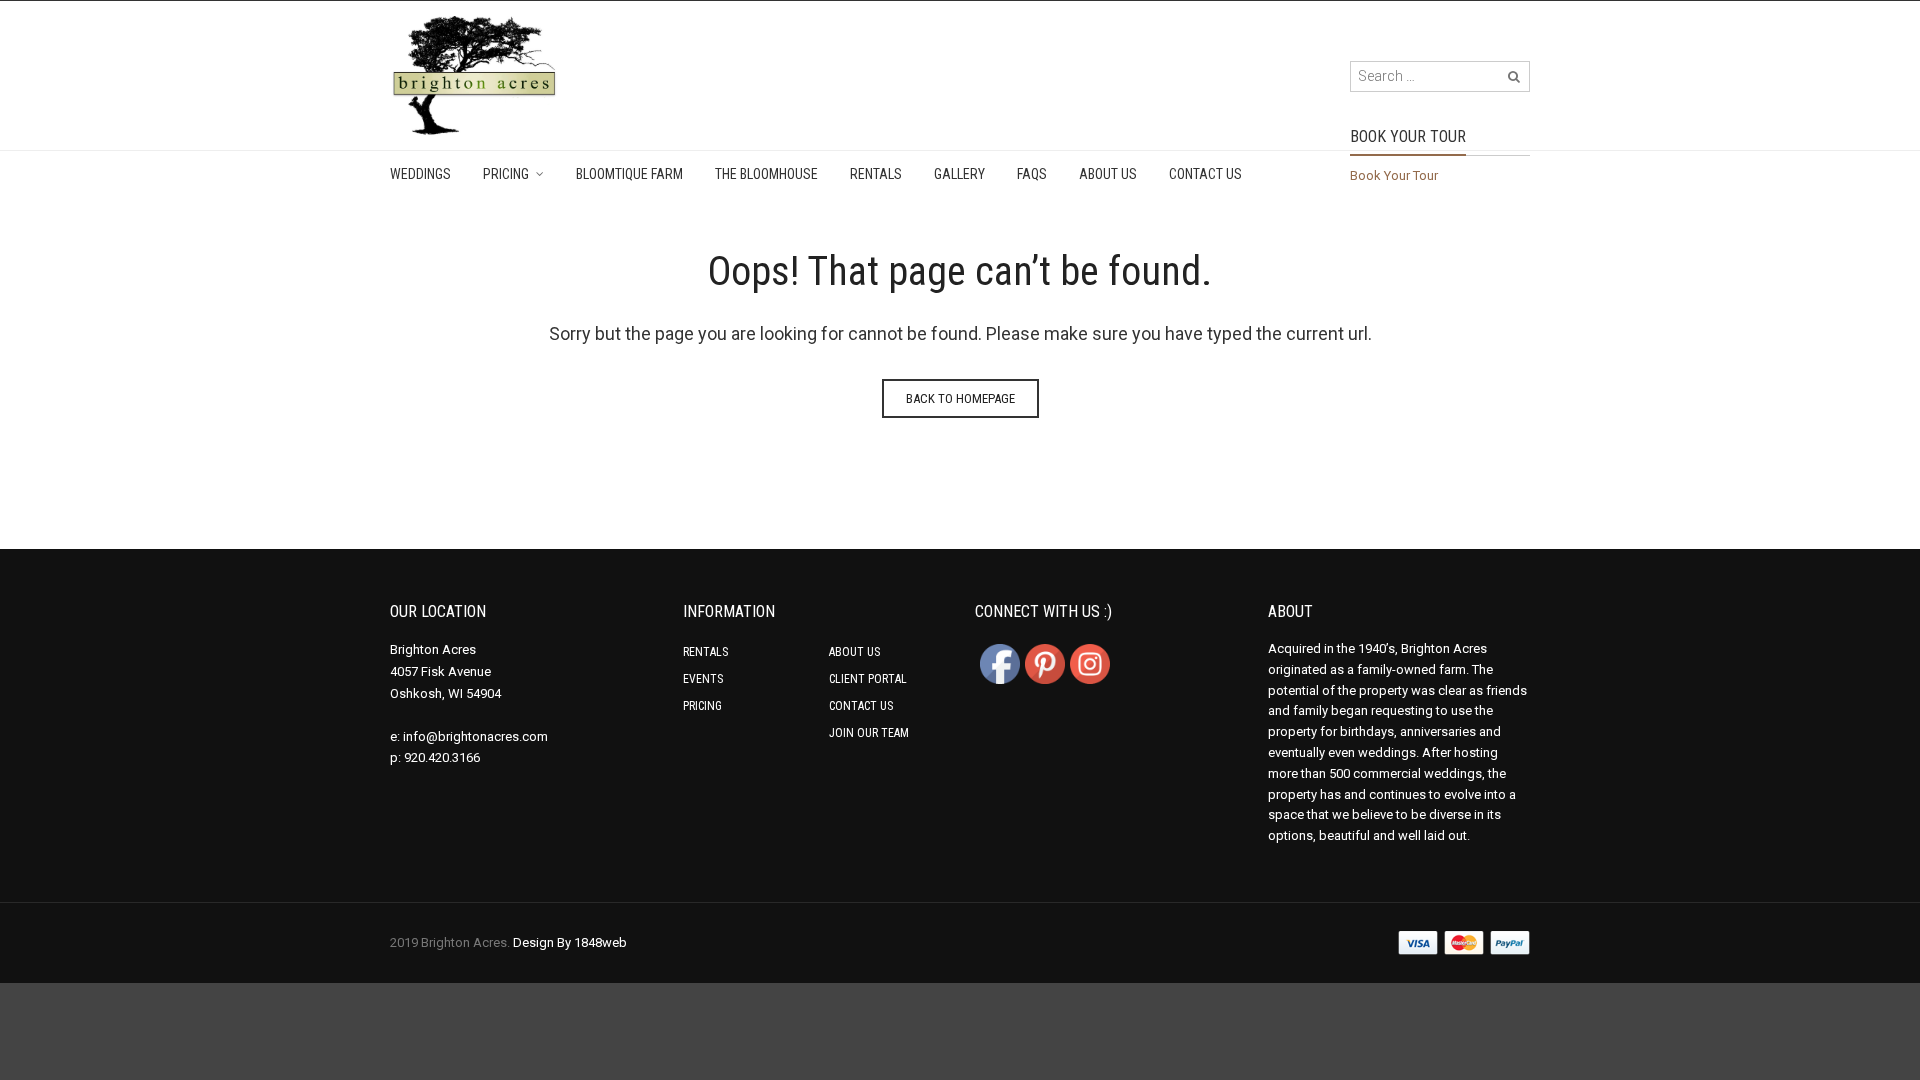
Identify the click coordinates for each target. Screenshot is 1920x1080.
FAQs (1032, 174)
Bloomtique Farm (629, 174)
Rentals (876, 174)
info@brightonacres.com (475, 736)
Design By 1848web (570, 942)
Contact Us (1205, 174)
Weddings (420, 174)
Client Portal (868, 679)
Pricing (506, 174)
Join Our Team (869, 733)
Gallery (959, 174)
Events (703, 679)
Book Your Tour (1394, 175)
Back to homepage (960, 398)
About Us (1108, 174)
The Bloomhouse (766, 174)
